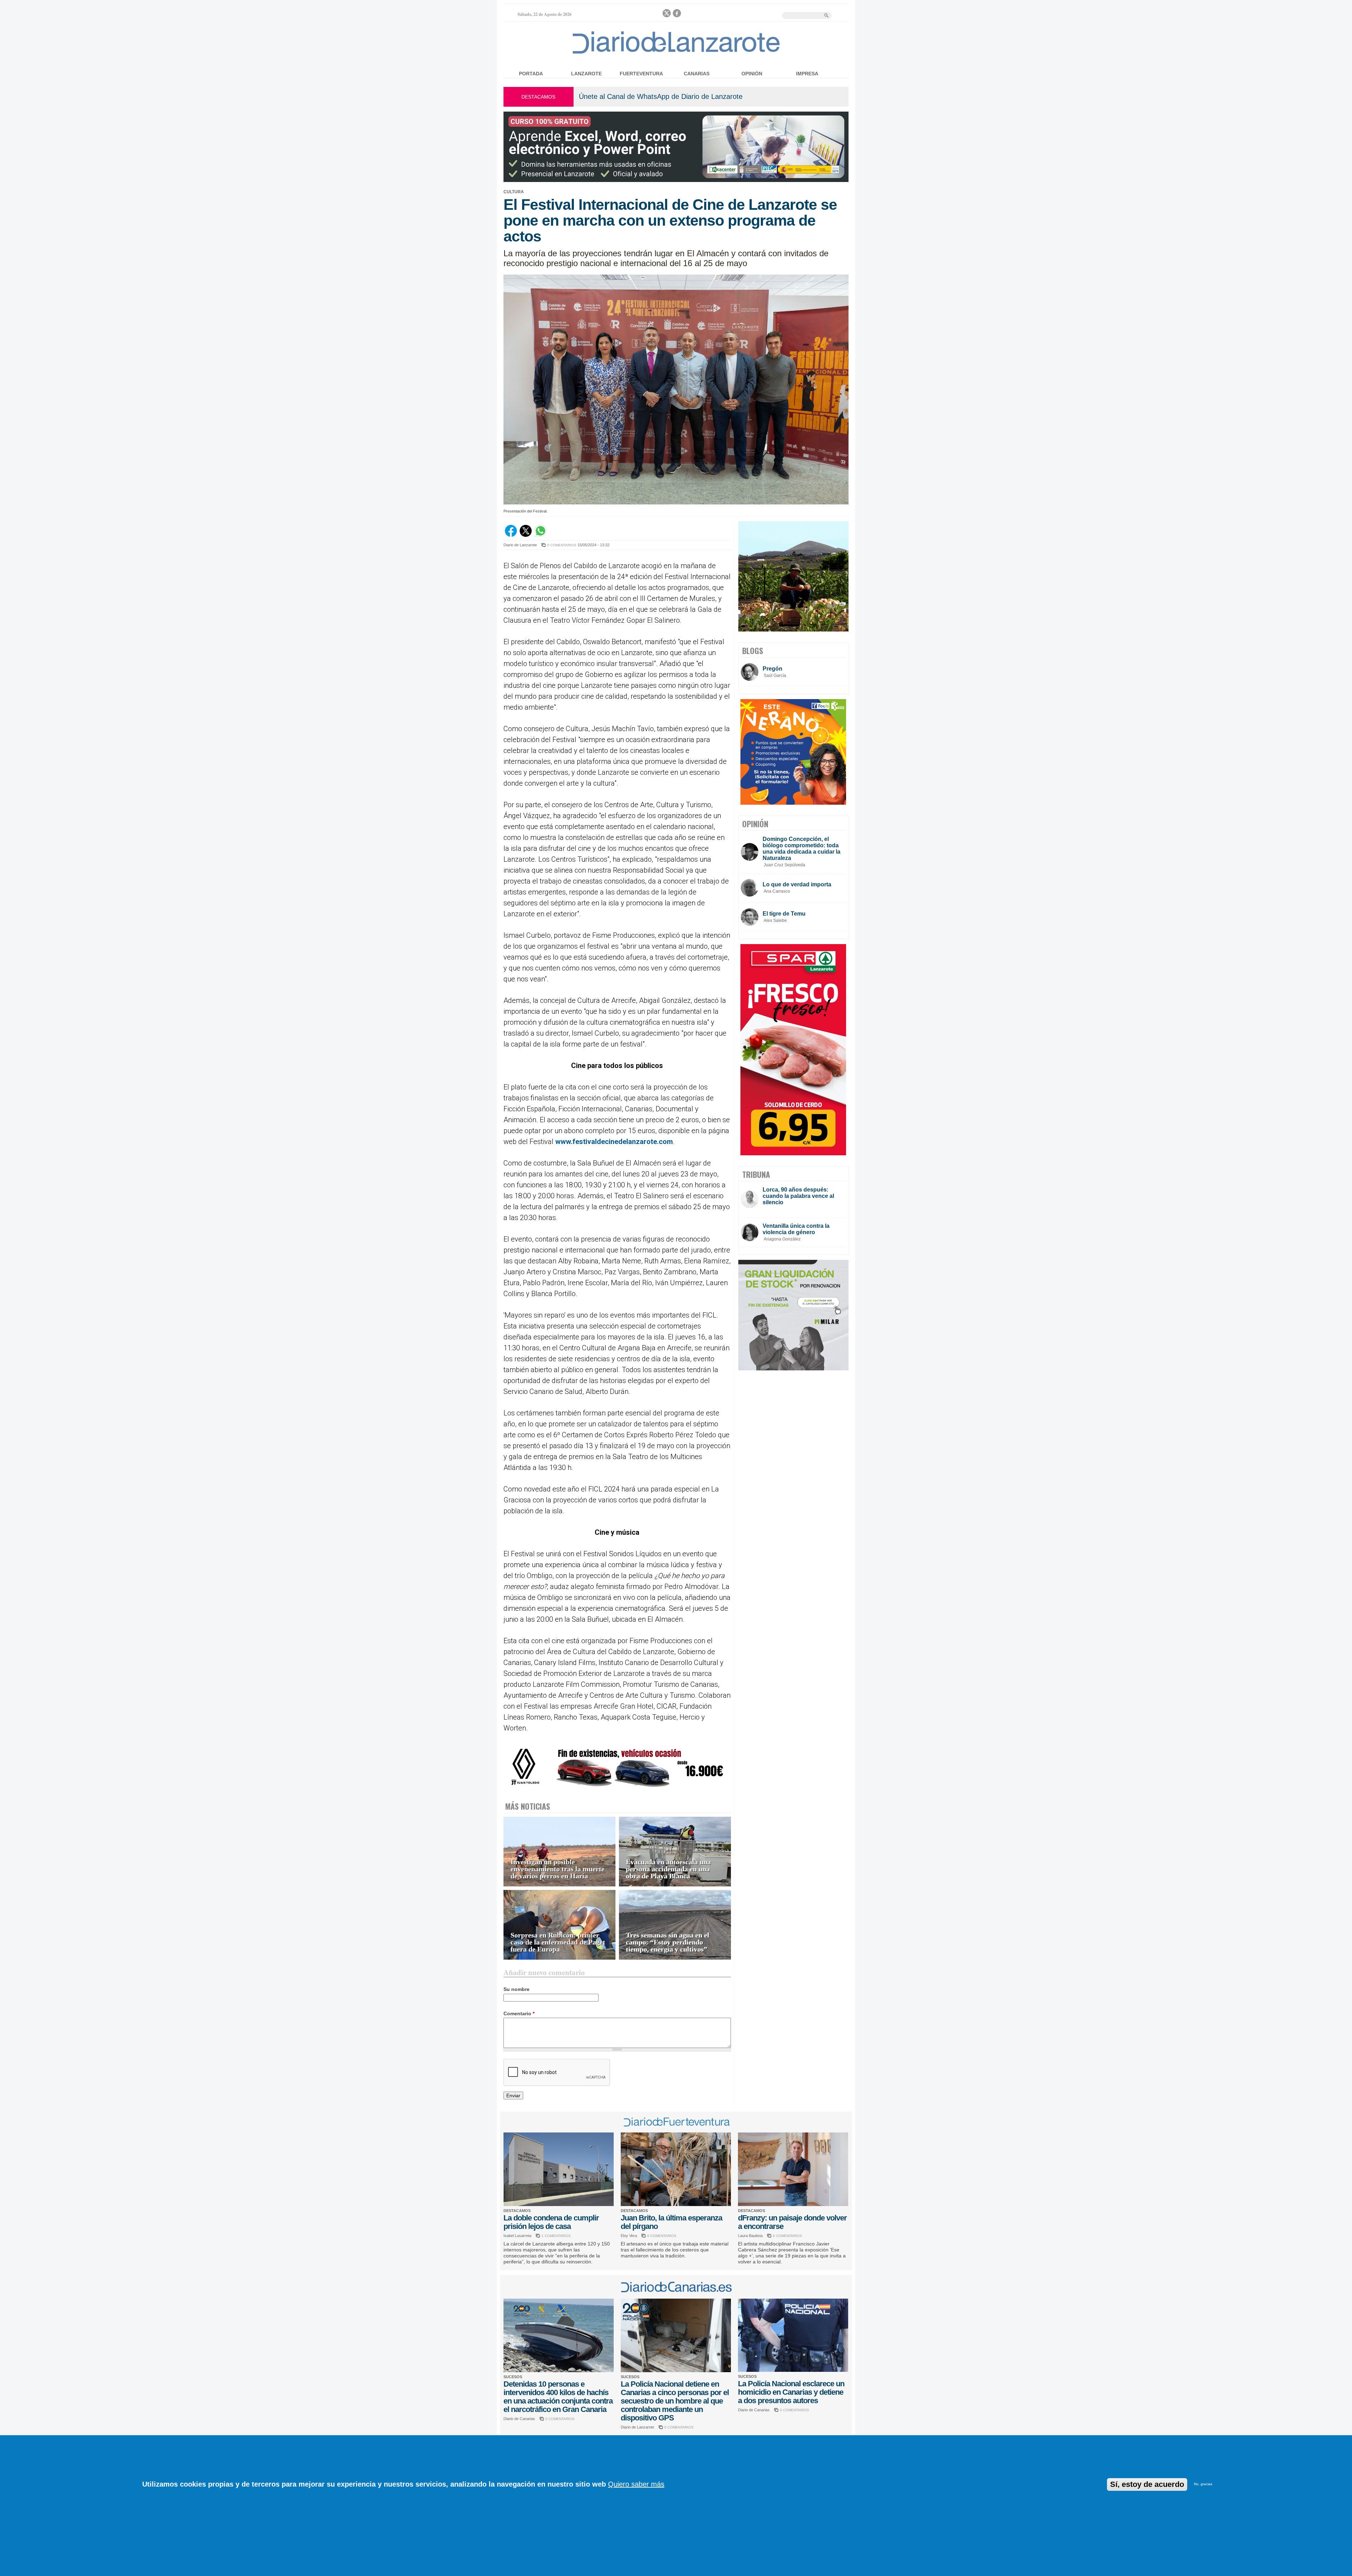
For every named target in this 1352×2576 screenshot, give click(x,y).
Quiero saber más (636, 2484)
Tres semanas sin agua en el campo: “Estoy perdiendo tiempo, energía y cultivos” (668, 1942)
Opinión (752, 74)
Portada (531, 74)
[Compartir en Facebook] (511, 535)
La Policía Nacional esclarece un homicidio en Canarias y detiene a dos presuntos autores (791, 2392)
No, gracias (1203, 2484)
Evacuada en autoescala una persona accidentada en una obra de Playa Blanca (668, 1869)
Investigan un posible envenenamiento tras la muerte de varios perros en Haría (558, 1869)
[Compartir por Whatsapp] (540, 535)
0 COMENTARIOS (562, 545)
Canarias (697, 74)
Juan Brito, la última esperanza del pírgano (671, 2222)
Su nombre (517, 1989)
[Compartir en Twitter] (526, 535)
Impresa (807, 74)
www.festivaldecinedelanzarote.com (614, 1142)
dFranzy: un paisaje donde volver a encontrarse (792, 2222)
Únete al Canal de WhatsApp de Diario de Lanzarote (661, 96)
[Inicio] (676, 53)
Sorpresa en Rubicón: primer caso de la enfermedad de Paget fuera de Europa (558, 1942)
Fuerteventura (641, 74)
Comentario (519, 2013)
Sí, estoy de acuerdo (1147, 2484)
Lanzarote (586, 74)
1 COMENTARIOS (556, 2236)
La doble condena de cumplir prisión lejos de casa (551, 2222)
